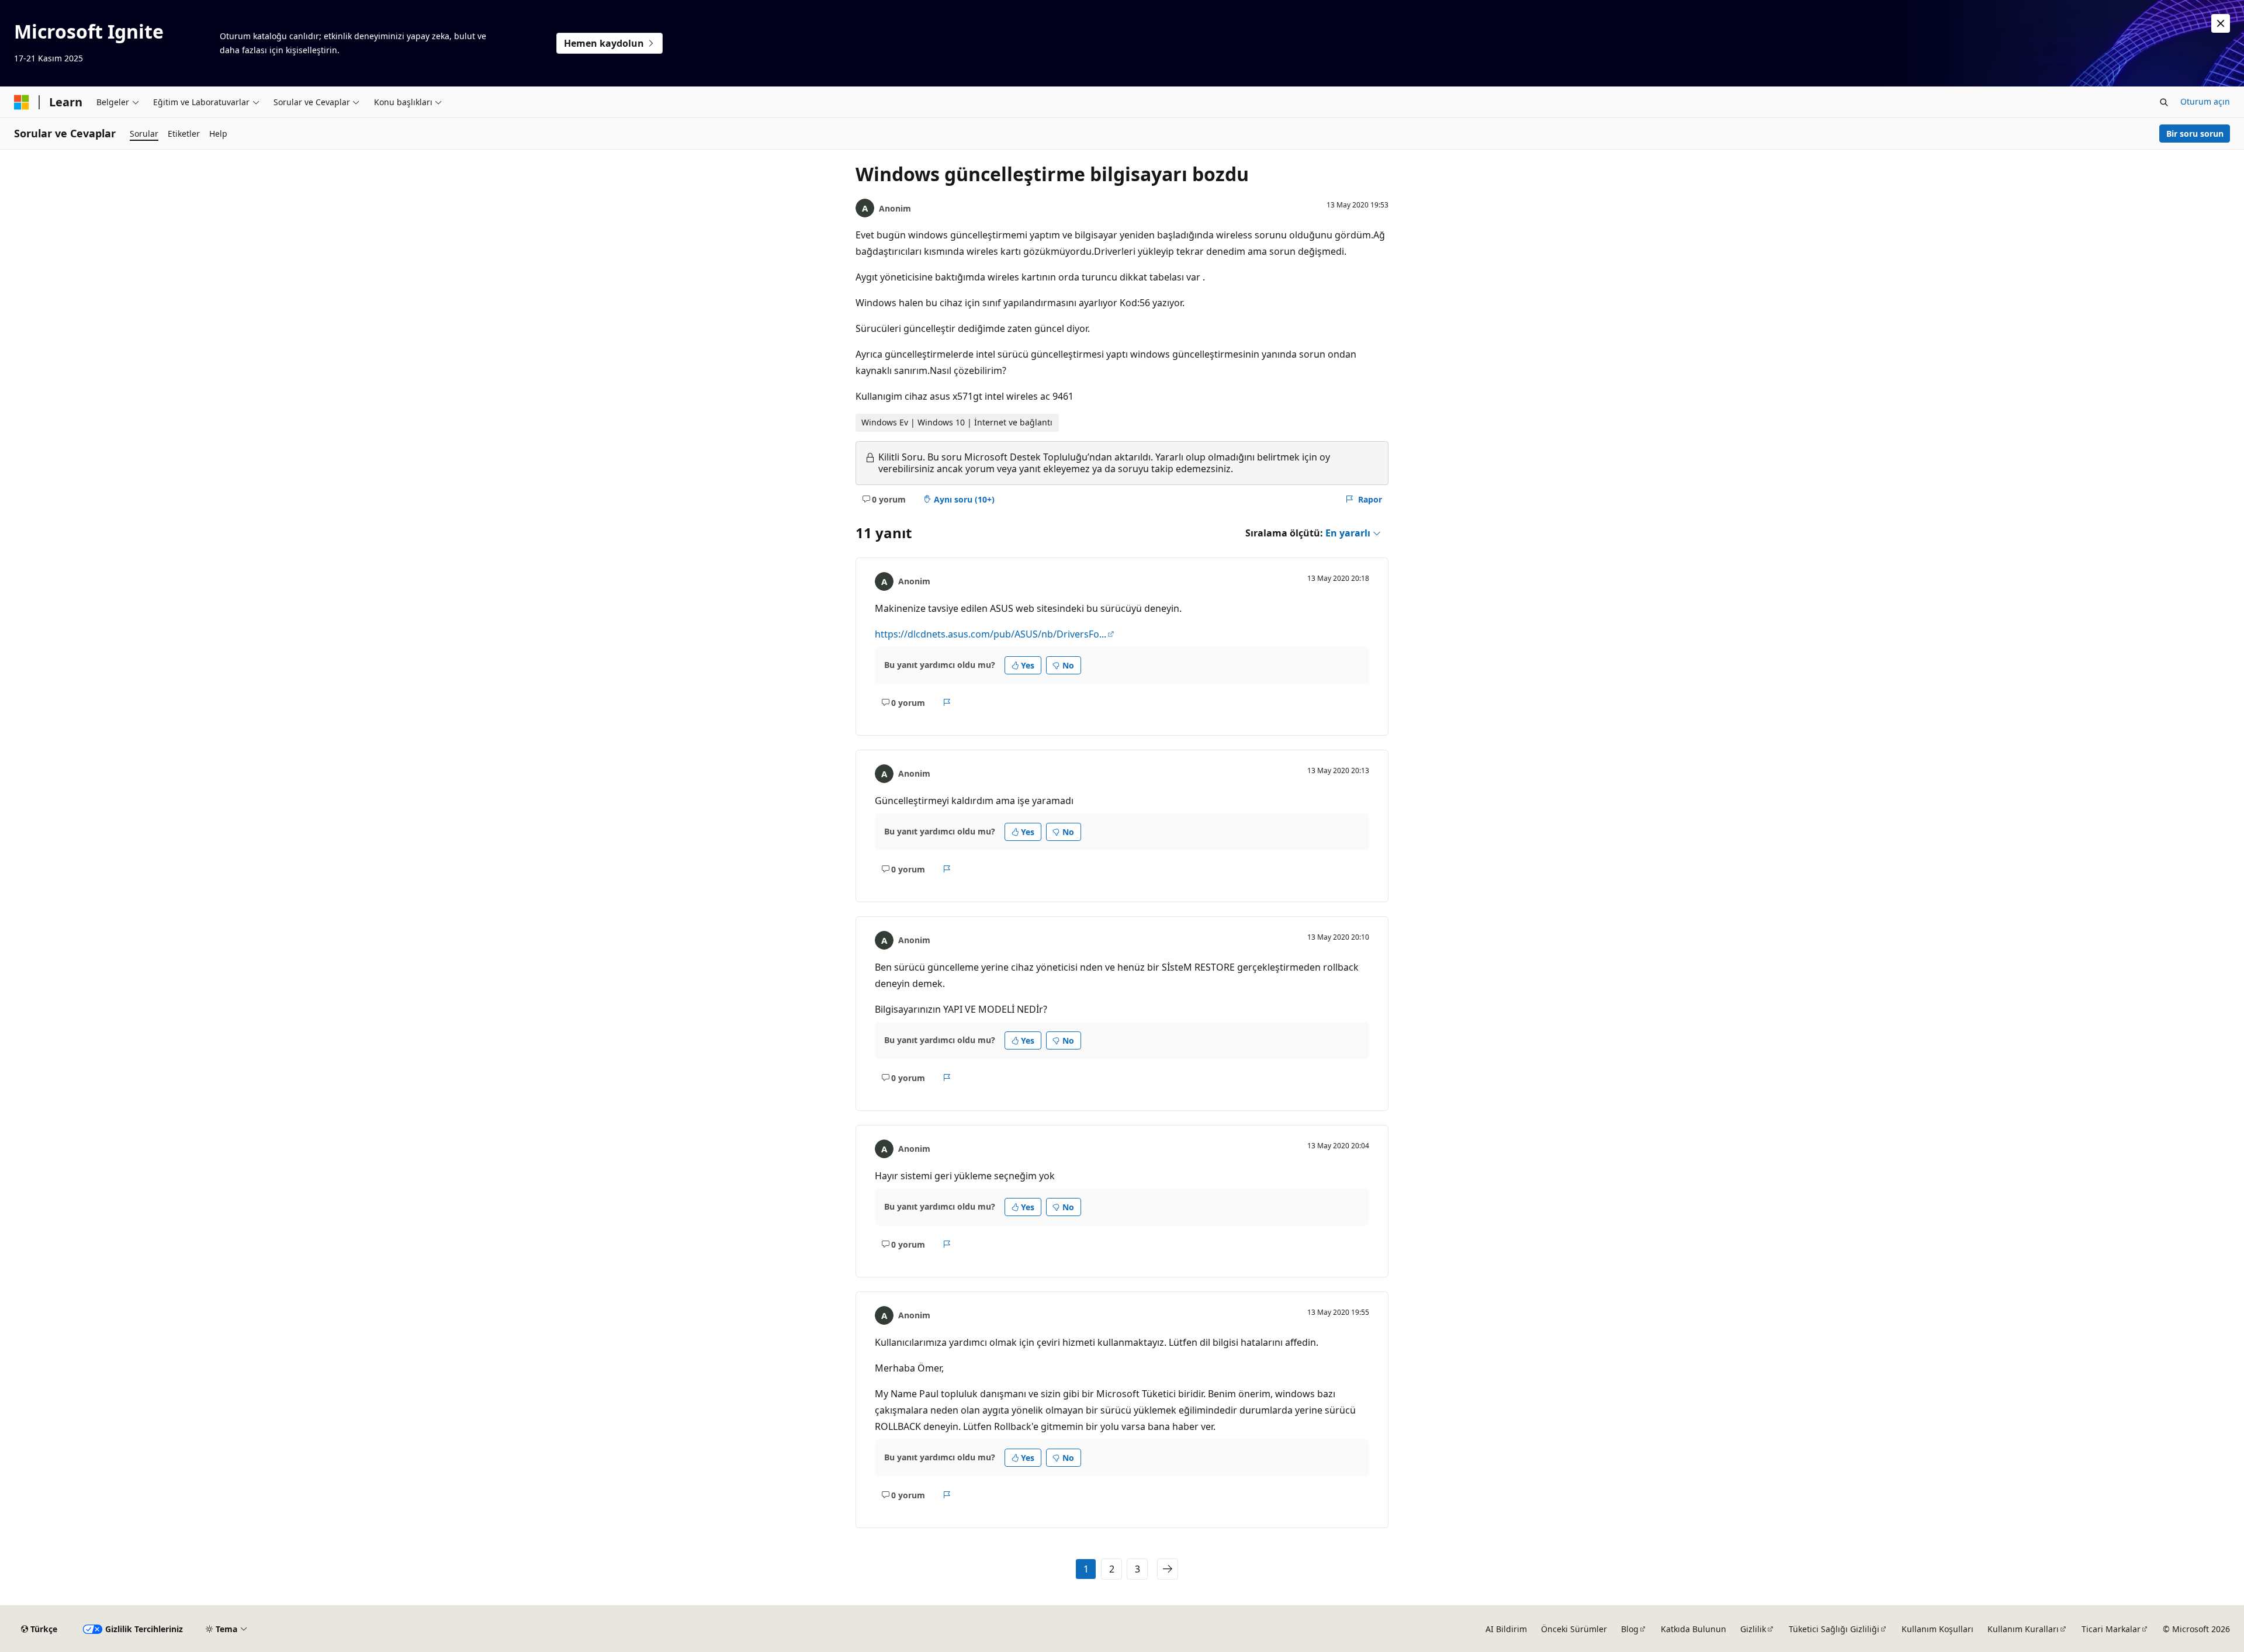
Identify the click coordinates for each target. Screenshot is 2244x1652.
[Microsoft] (22, 102)
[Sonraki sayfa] (1168, 1569)
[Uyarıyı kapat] (2221, 23)
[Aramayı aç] (2164, 102)
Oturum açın (2205, 101)
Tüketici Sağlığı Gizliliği (1834, 1629)
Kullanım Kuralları (2023, 1629)
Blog (1630, 1629)
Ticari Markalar (2111, 1629)
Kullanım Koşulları (1937, 1629)
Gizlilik (1753, 1629)
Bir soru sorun (2195, 134)
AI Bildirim (1506, 1629)
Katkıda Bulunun (1694, 1629)
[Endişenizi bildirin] (947, 702)
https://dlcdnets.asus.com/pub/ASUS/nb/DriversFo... (991, 634)
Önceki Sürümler (1574, 1629)
